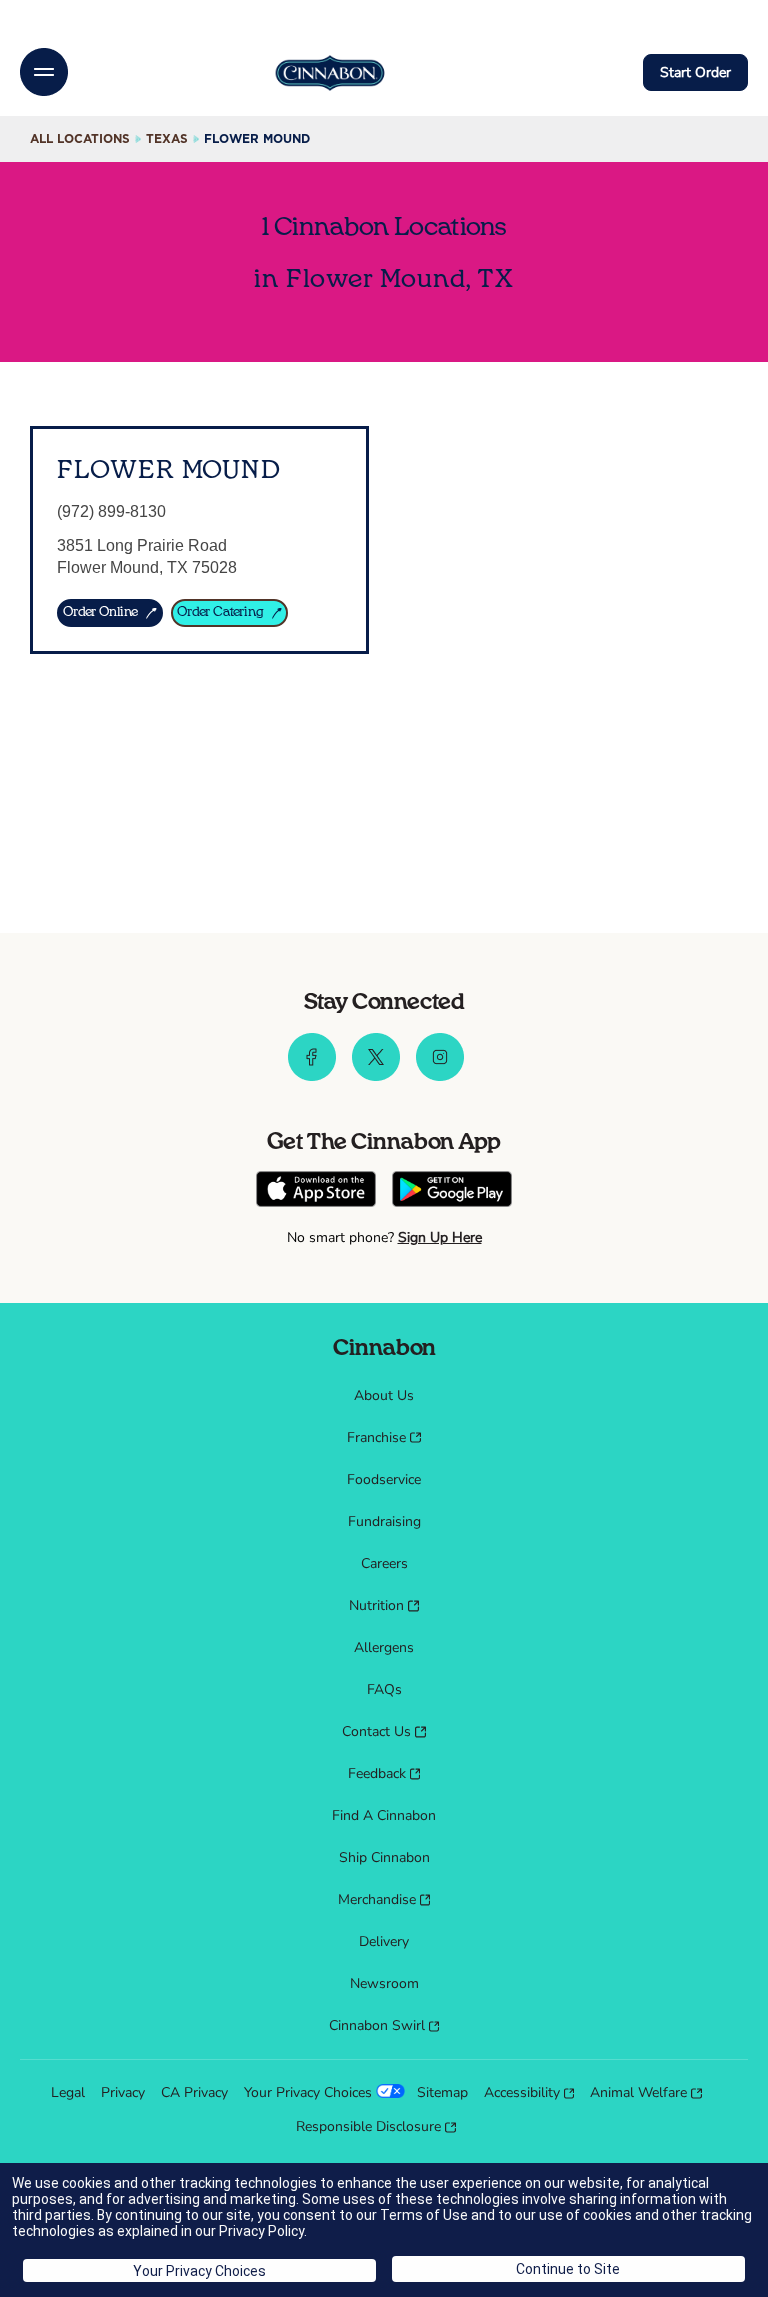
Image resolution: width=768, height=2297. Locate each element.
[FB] (312, 1076)
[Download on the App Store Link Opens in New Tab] (316, 1191)
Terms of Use (424, 2215)
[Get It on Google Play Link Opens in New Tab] (452, 1191)
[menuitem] (384, 1396)
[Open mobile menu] (44, 72)
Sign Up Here (440, 1237)
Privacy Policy (261, 2231)
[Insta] (440, 1076)
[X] (376, 1076)
